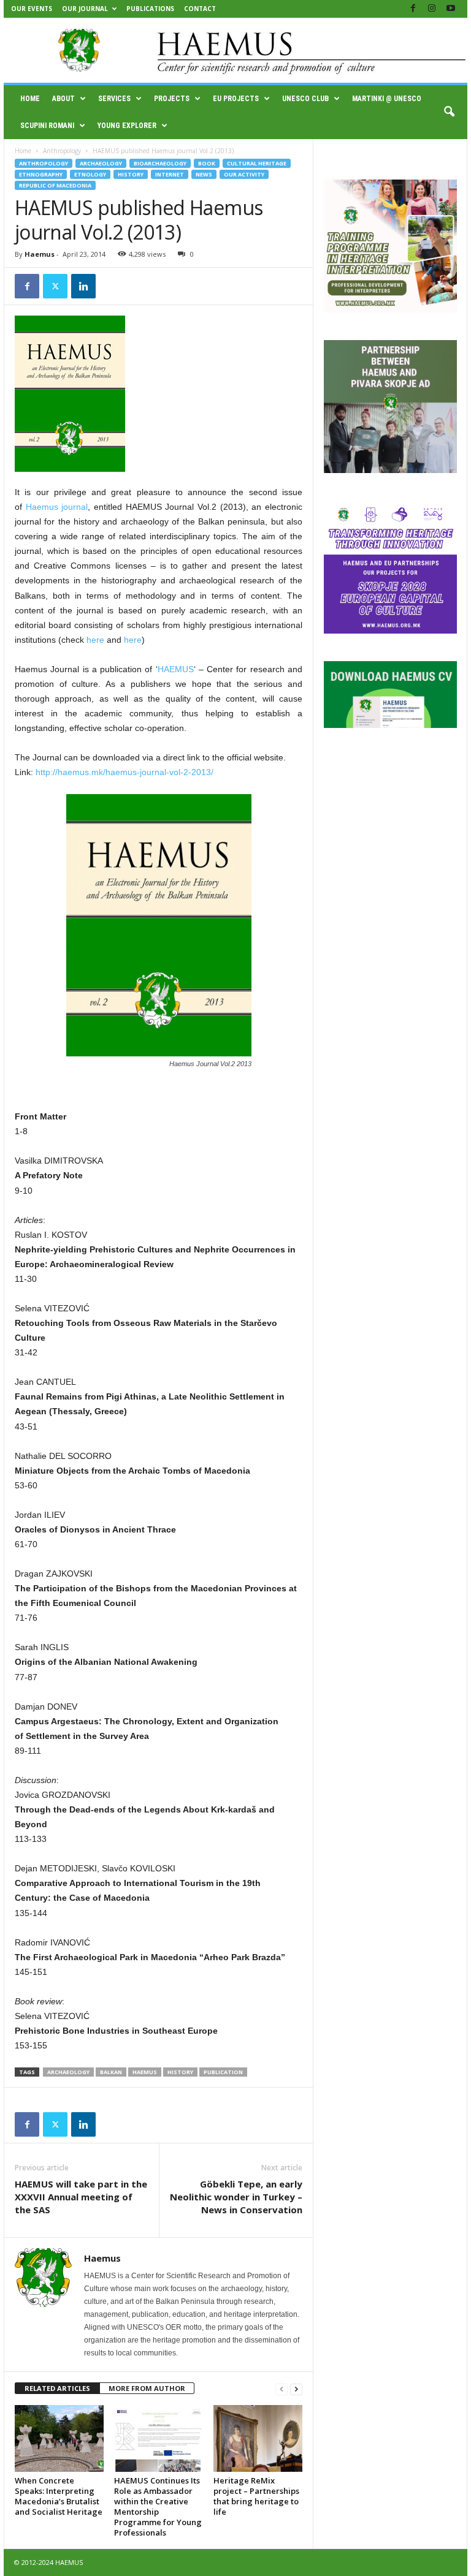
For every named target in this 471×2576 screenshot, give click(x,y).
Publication (223, 2072)
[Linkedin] (83, 286)
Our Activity (244, 174)
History (131, 174)
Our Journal (85, 9)
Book (207, 163)
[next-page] (296, 2389)
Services (114, 99)
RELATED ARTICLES (57, 2388)
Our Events (32, 9)
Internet (170, 174)
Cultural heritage (257, 163)
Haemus (40, 254)
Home (30, 99)
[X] (55, 286)
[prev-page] (281, 2389)
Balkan (111, 2072)
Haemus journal (57, 507)
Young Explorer (127, 126)
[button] (449, 112)
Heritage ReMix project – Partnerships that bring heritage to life (256, 2496)
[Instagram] (432, 9)
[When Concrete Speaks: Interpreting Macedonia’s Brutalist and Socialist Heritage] (59, 2438)
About (63, 99)
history (180, 2072)
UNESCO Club (305, 99)
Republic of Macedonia (55, 185)
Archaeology (101, 163)
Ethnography (41, 174)
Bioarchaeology (160, 163)
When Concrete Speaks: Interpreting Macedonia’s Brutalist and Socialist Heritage (59, 2496)
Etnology (90, 174)
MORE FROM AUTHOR (147, 2388)
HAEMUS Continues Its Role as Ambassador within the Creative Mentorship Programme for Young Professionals (158, 2506)
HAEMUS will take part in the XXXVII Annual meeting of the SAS (81, 2197)
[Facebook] (413, 9)
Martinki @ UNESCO (387, 99)
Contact (200, 9)
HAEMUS (176, 669)
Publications (150, 9)
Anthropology (62, 151)
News (204, 174)
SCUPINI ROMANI (47, 126)
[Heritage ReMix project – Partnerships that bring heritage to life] (258, 2438)
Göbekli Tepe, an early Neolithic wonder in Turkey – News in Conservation (236, 2197)
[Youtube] (451, 9)
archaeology (68, 2072)
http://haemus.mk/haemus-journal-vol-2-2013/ (124, 772)
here (95, 640)
